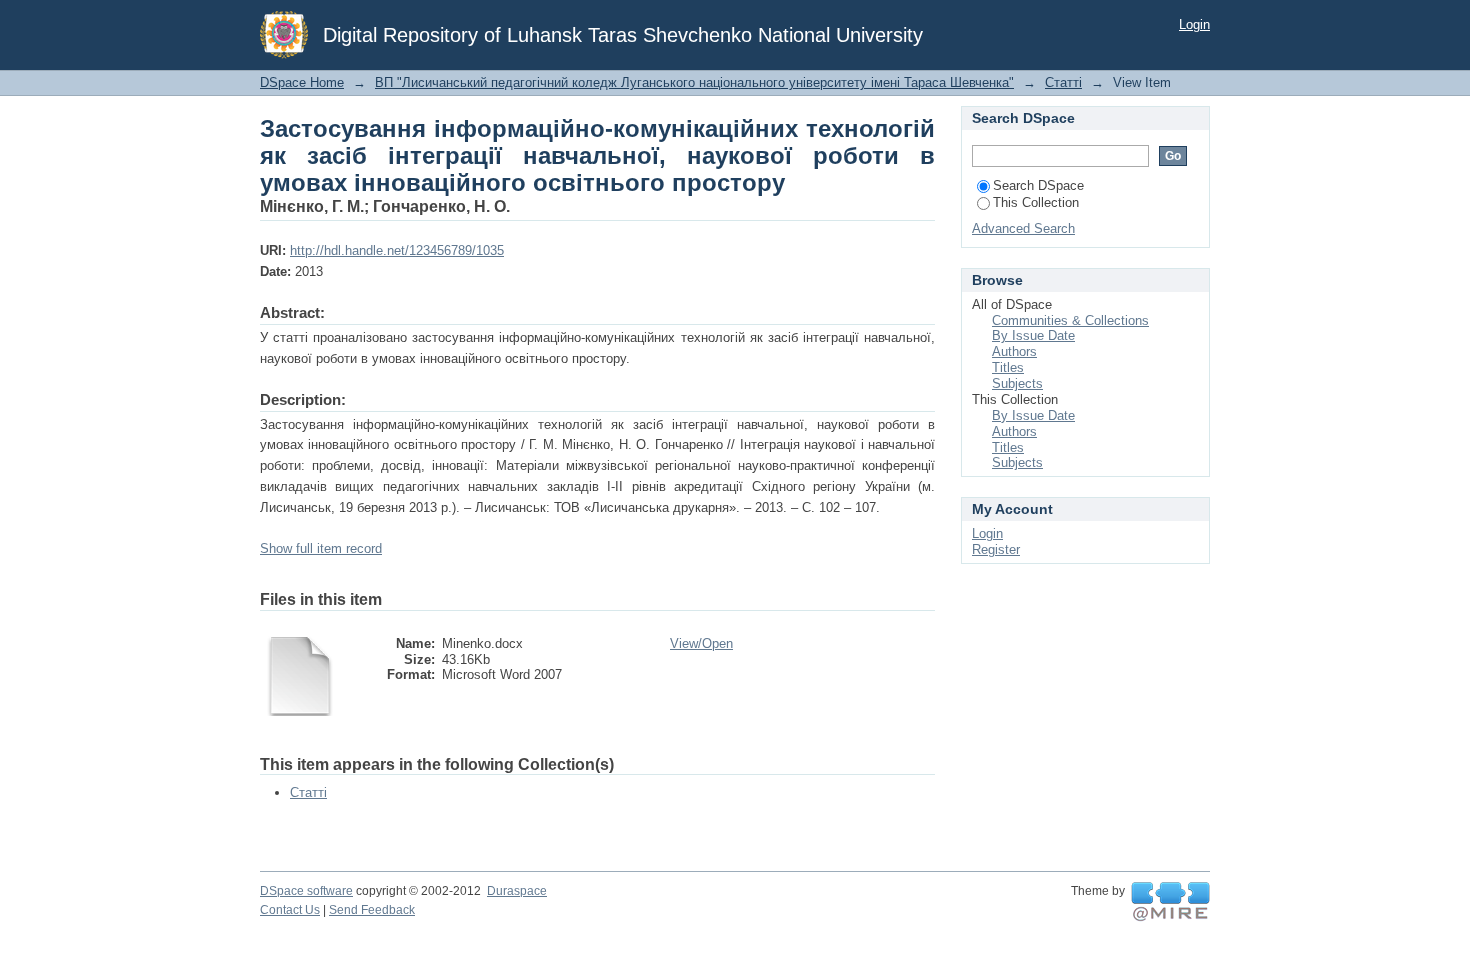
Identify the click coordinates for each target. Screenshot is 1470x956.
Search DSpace (1038, 185)
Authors (1014, 351)
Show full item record (321, 548)
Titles (1008, 367)
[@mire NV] (1170, 902)
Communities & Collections (1070, 320)
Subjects (1017, 383)
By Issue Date (1033, 335)
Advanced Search (1023, 228)
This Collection (1036, 202)
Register (996, 549)
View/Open (701, 643)
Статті (1063, 82)
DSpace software (306, 891)
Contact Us (290, 910)
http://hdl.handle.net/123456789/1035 (397, 250)
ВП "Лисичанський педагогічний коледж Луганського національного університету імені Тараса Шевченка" (694, 82)
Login (1194, 24)
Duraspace (517, 891)
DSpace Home (302, 82)
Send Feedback (372, 910)
